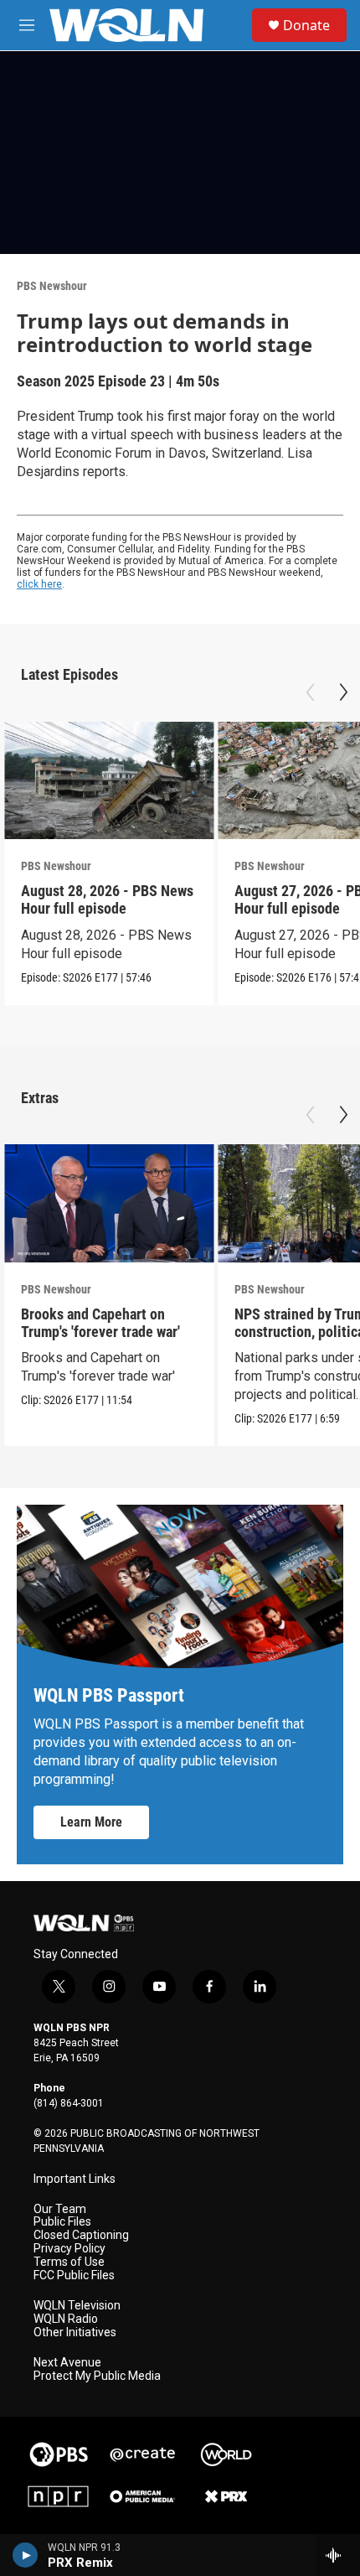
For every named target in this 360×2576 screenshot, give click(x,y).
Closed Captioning (81, 2235)
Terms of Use (69, 2262)
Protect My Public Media (97, 2376)
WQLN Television (77, 2306)
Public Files (62, 2222)
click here (39, 584)
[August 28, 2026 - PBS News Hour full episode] (109, 781)
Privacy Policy (69, 2249)
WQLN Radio (66, 2319)
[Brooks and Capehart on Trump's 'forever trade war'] (109, 1203)
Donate (306, 25)
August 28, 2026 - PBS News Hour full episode (107, 899)
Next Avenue (67, 2363)
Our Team (60, 2209)
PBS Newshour (52, 286)
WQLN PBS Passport (109, 1695)
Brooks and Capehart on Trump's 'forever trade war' (100, 1323)
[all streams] (338, 2555)
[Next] (343, 692)
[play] (26, 2555)
